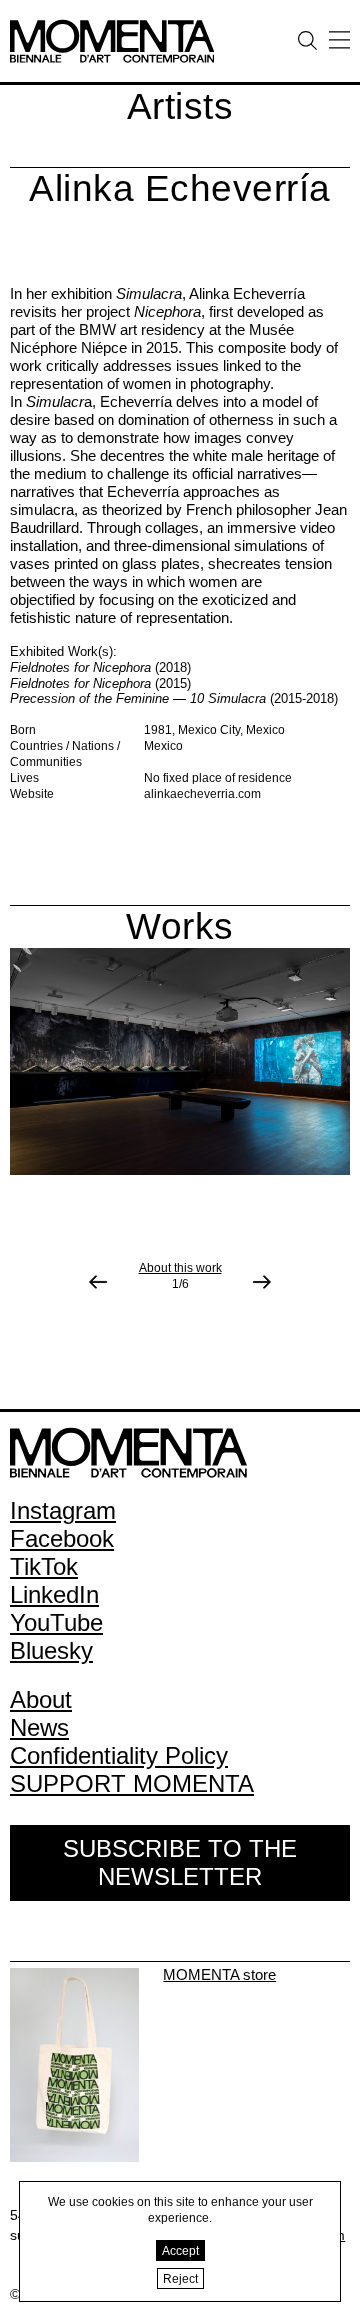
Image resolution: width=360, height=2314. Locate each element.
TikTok (44, 1566)
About (41, 1699)
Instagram (63, 1510)
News (39, 1727)
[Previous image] (98, 1282)
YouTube (56, 1622)
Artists (180, 106)
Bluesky (51, 1650)
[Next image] (262, 1282)
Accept (180, 2251)
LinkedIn (54, 1594)
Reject (180, 2279)
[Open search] (307, 40)
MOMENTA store (219, 1974)
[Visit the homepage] (112, 27)
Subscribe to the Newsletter (180, 1862)
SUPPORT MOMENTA (132, 1783)
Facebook (62, 1538)
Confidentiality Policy (119, 1755)
